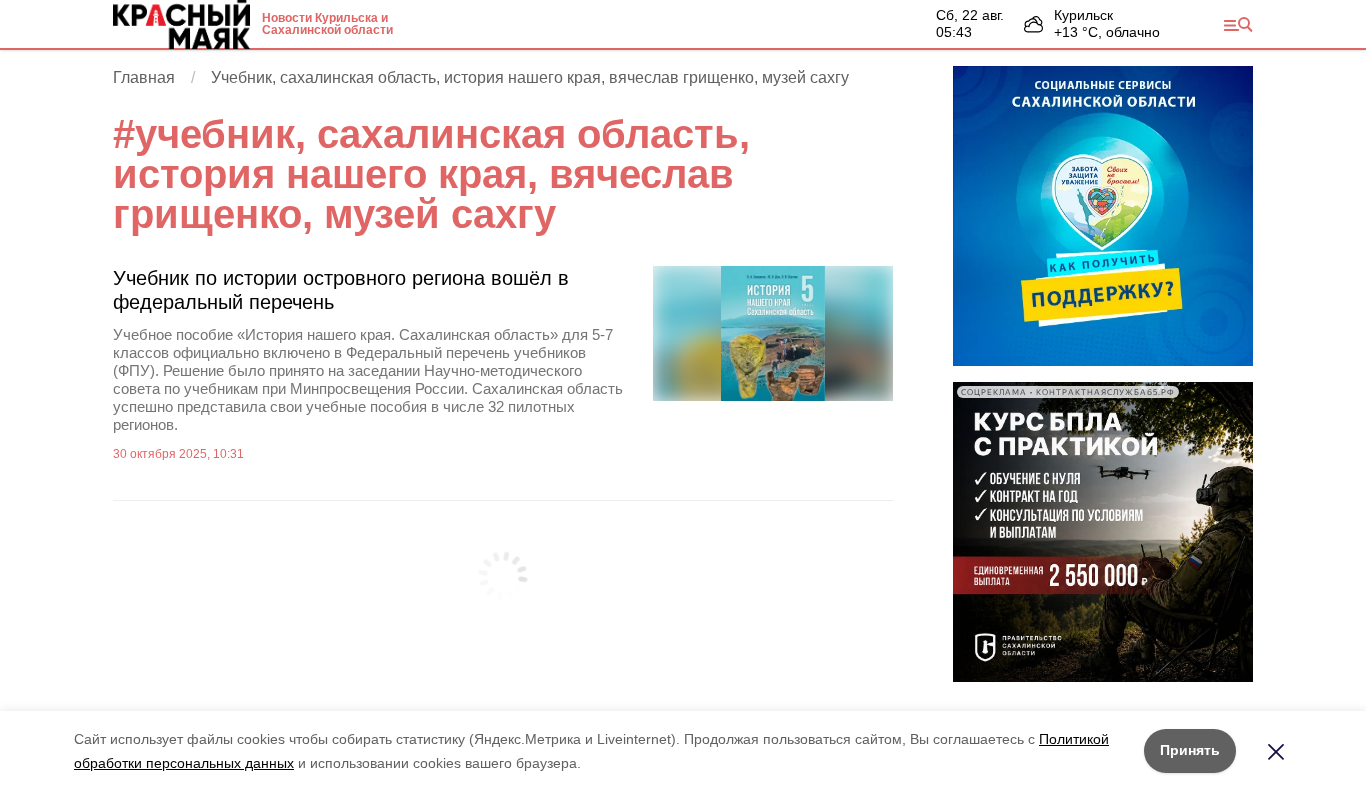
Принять (1190, 750)
